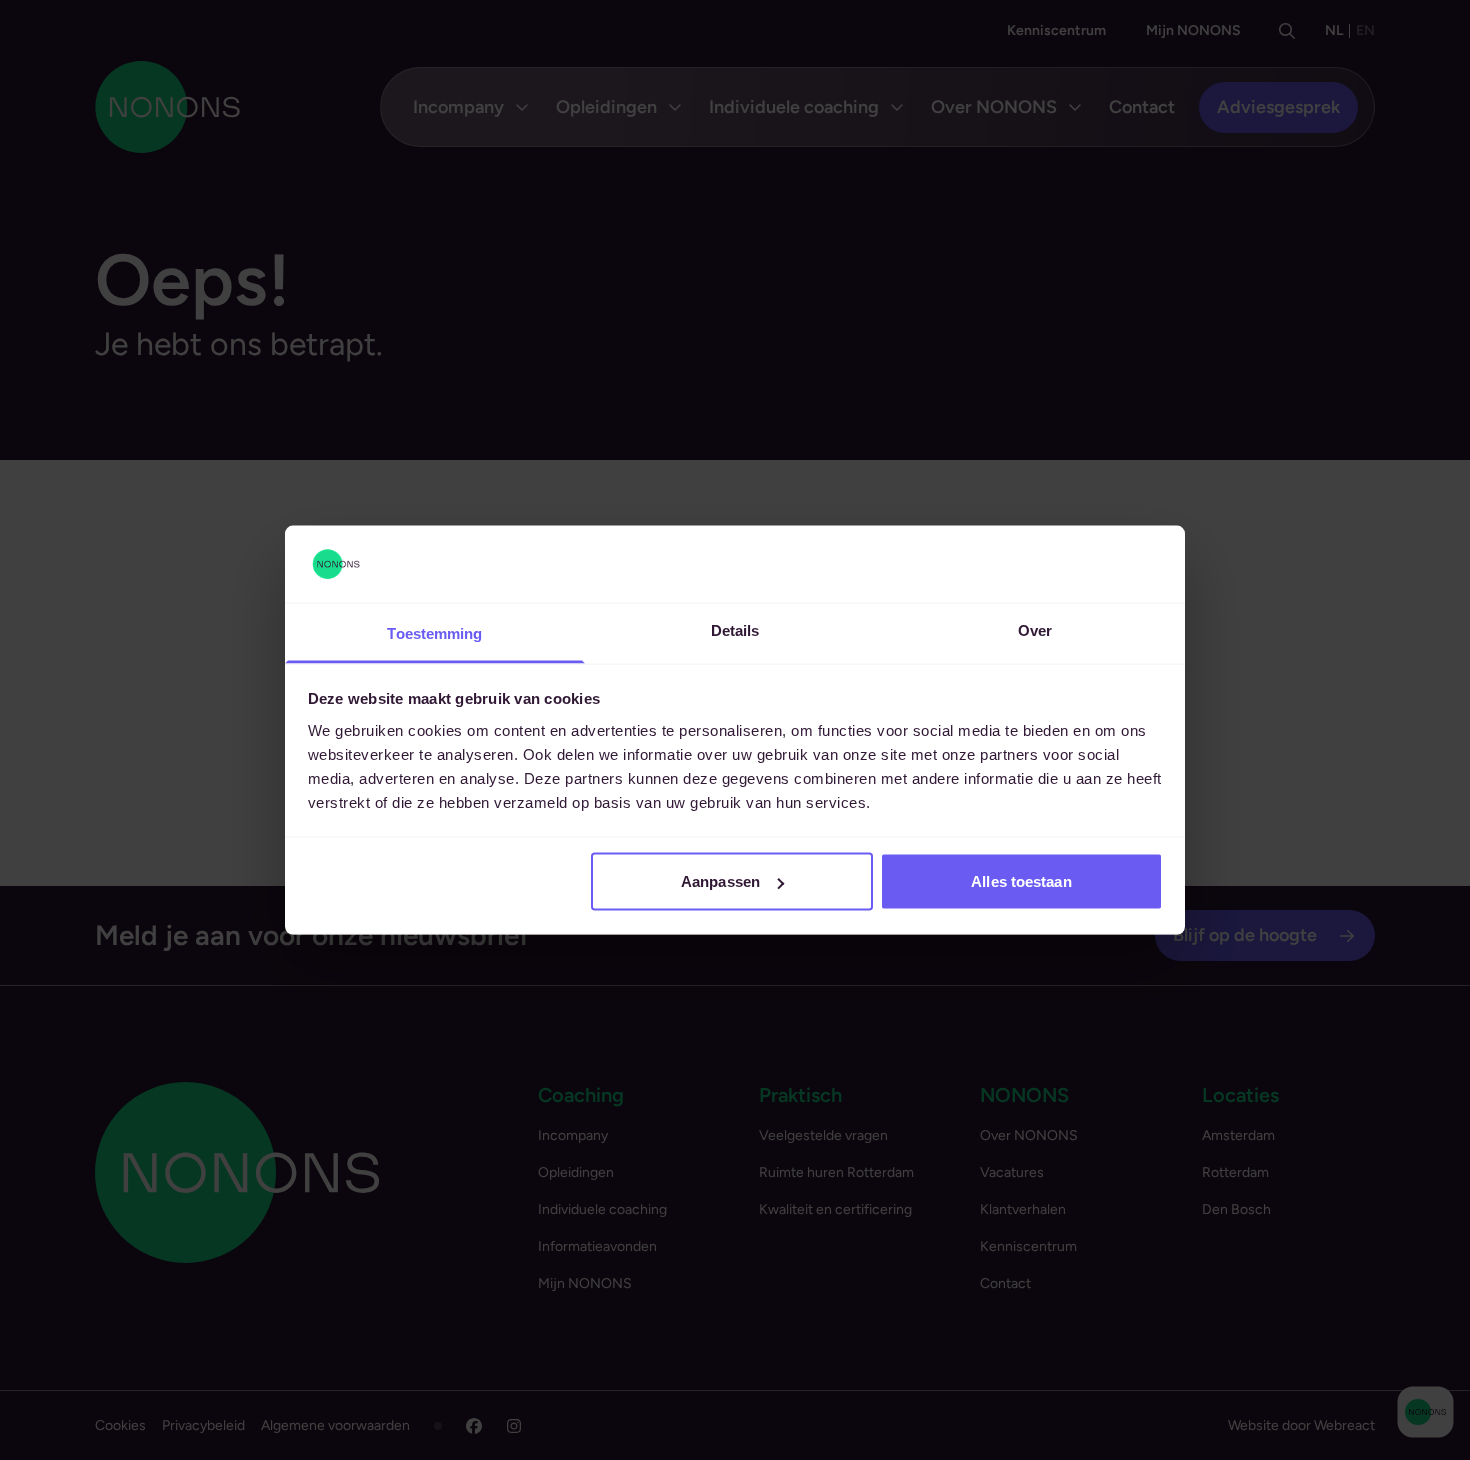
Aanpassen (720, 881)
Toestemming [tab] (434, 632)
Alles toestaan (1021, 881)
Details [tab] (735, 629)
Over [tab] (1035, 629)
